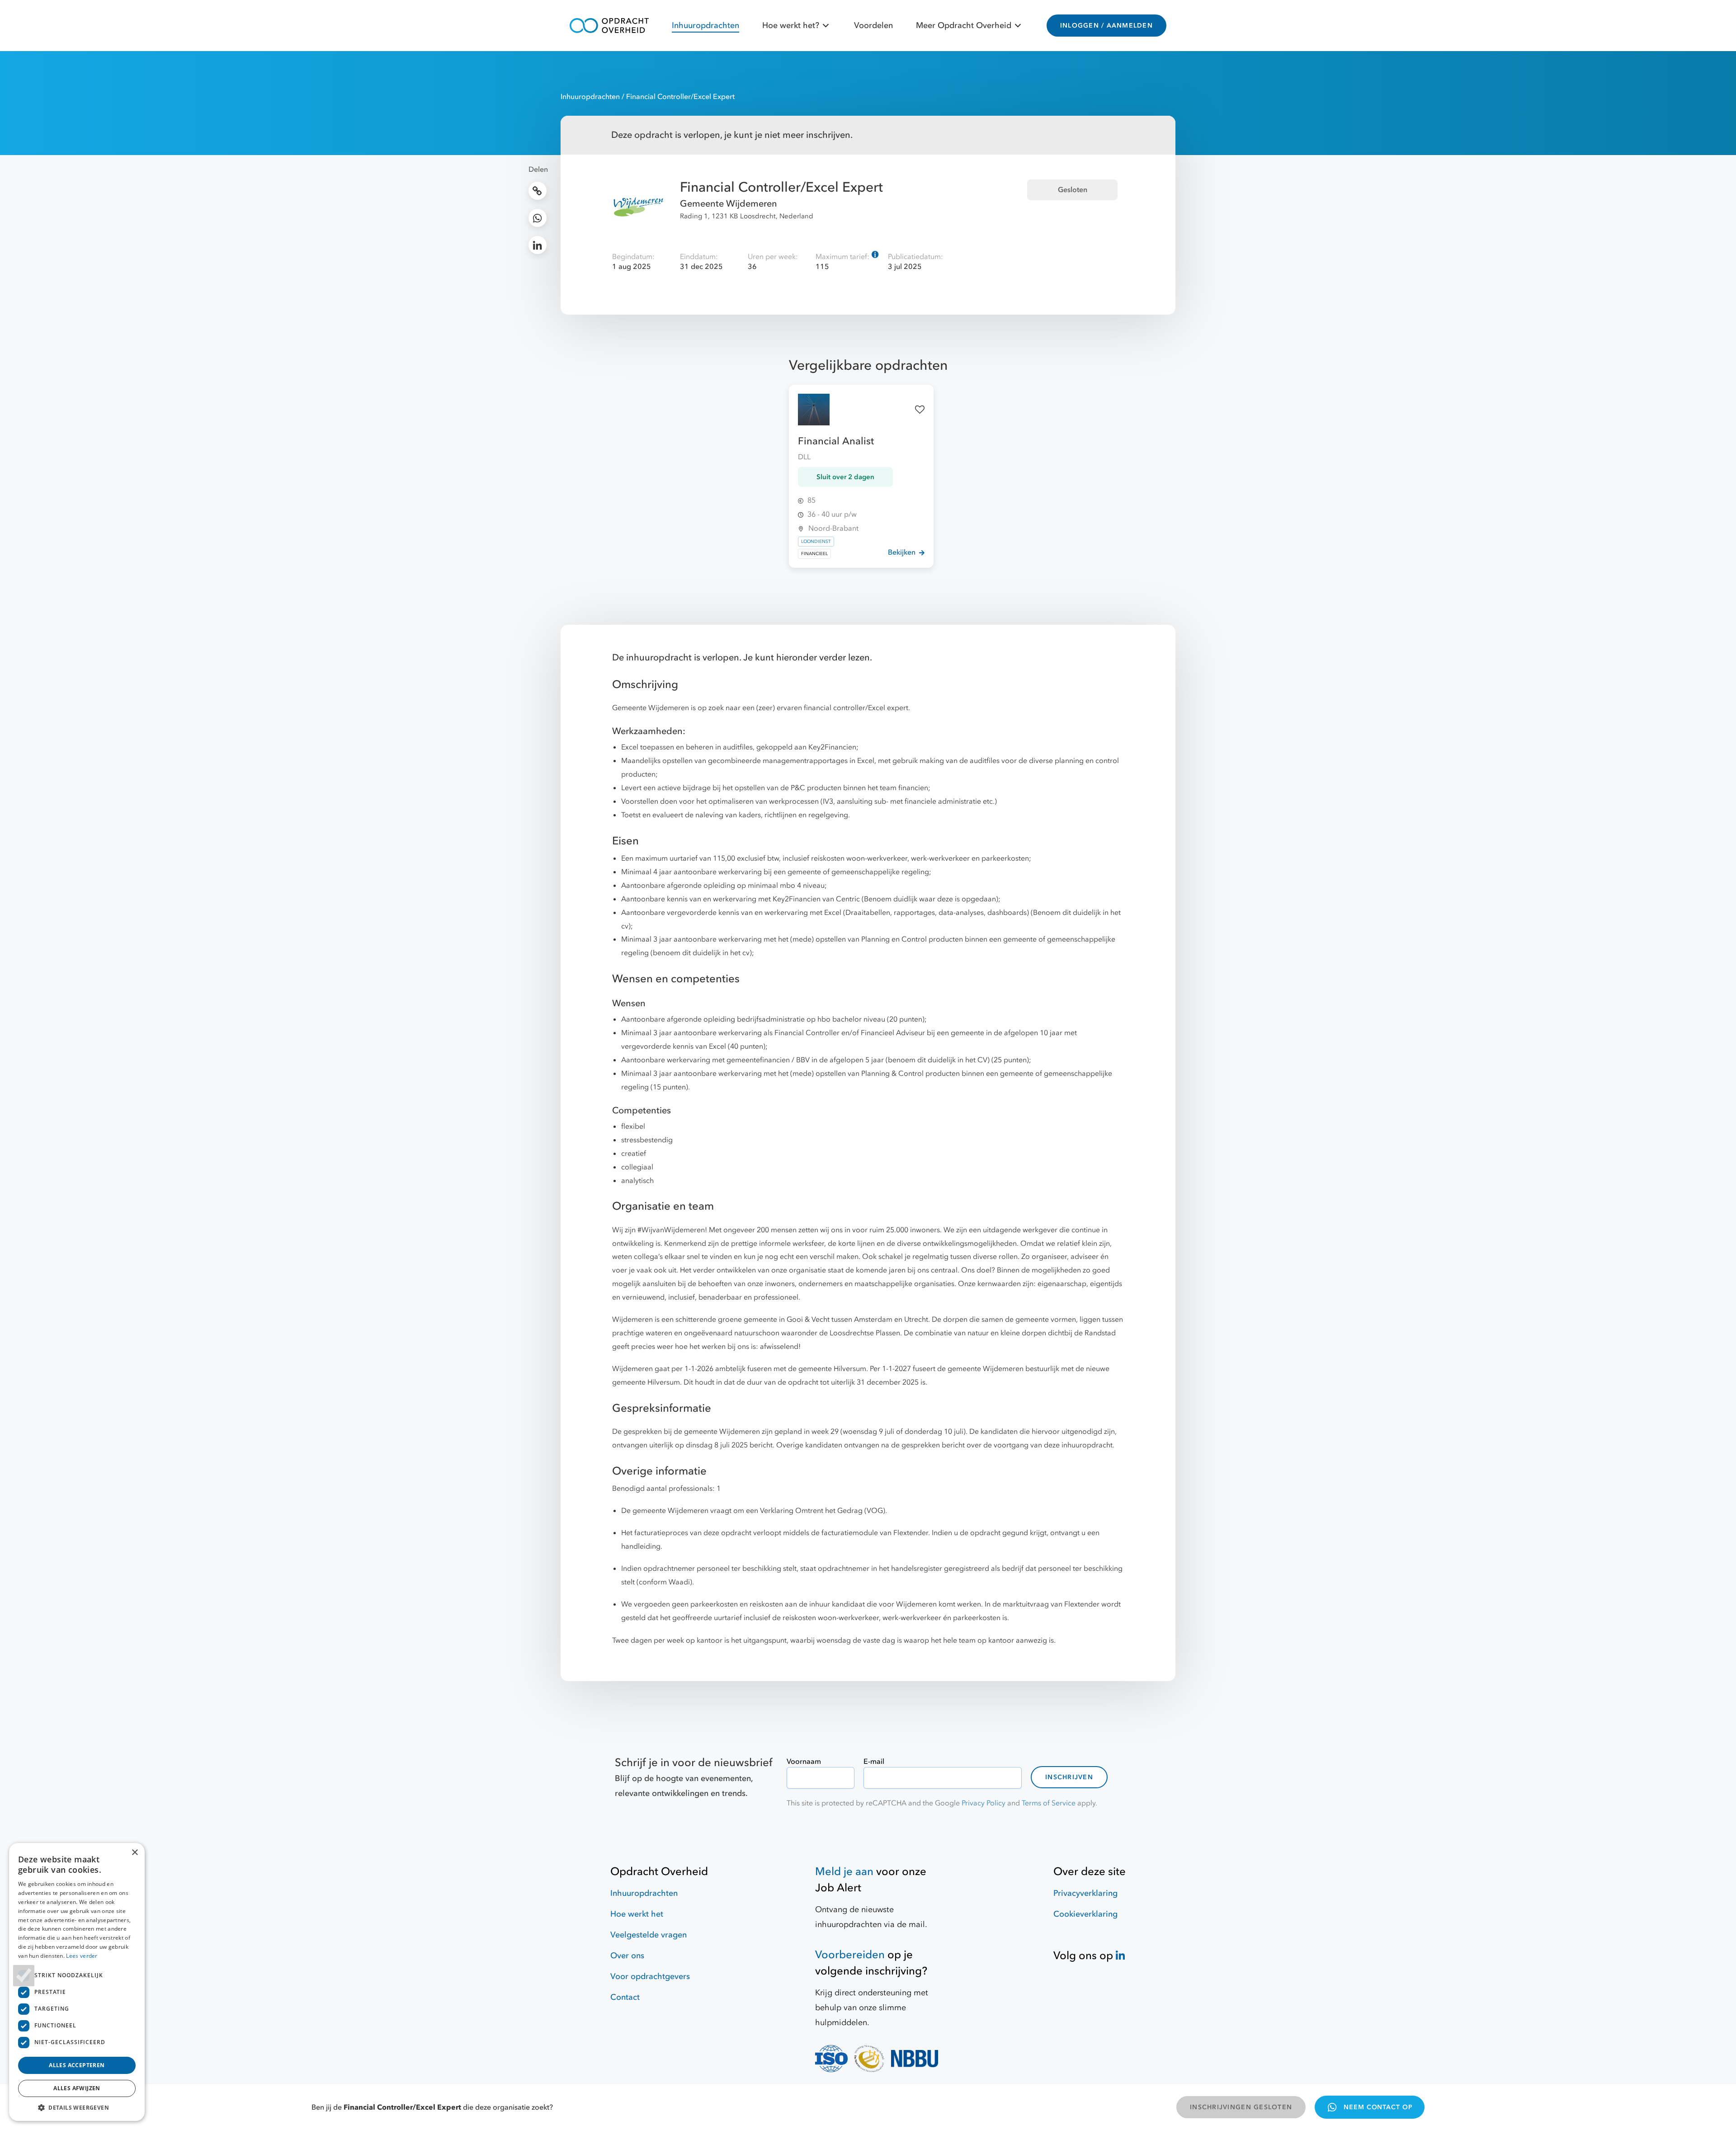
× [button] (134, 1853)
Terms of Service (1049, 1803)
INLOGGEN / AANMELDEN (1106, 26)
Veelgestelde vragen (649, 1935)
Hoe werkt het (637, 1914)
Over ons (627, 1956)
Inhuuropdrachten (705, 26)
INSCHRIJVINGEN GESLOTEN (1241, 2107)
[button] (77, 2107)
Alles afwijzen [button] (77, 2088)
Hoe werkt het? (791, 26)
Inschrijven (1069, 1777)
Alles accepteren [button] (77, 2065)
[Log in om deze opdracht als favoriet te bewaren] (920, 410)
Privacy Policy (984, 1803)
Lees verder (82, 1956)
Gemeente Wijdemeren (729, 204)
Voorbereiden (850, 1955)
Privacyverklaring (1085, 1893)
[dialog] (77, 1982)
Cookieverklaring (1085, 1914)
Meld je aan (844, 1872)
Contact (625, 1997)
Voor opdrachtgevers (650, 1977)
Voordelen (873, 26)
